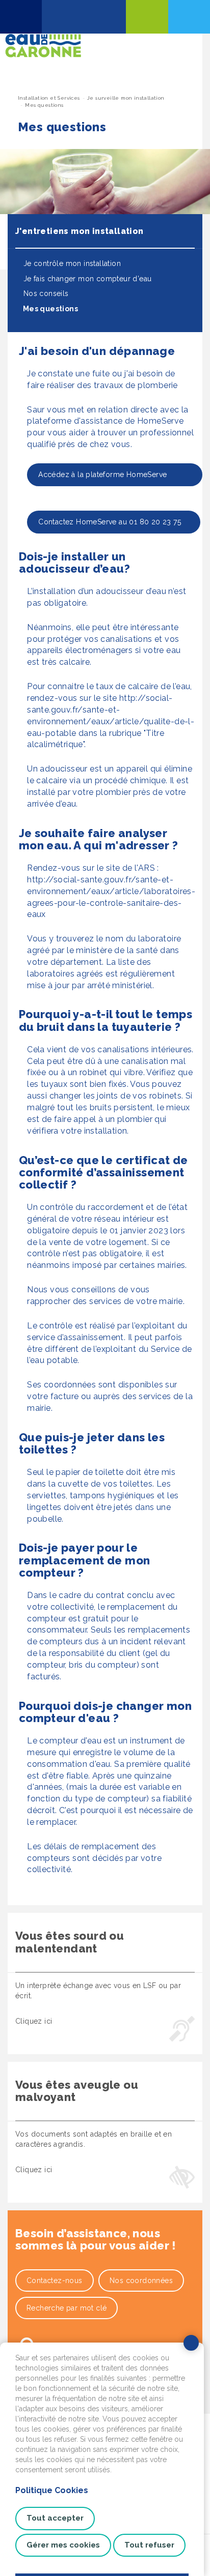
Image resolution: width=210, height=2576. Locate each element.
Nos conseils (45, 293)
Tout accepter (55, 2518)
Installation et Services (49, 98)
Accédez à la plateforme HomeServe (110, 475)
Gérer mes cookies (63, 2545)
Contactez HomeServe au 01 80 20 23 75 (110, 522)
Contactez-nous (55, 2281)
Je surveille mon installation (126, 98)
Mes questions (49, 309)
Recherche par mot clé (67, 2308)
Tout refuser (149, 2545)
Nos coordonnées (141, 2281)
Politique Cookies (52, 2490)
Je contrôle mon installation (71, 263)
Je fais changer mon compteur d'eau (86, 279)
